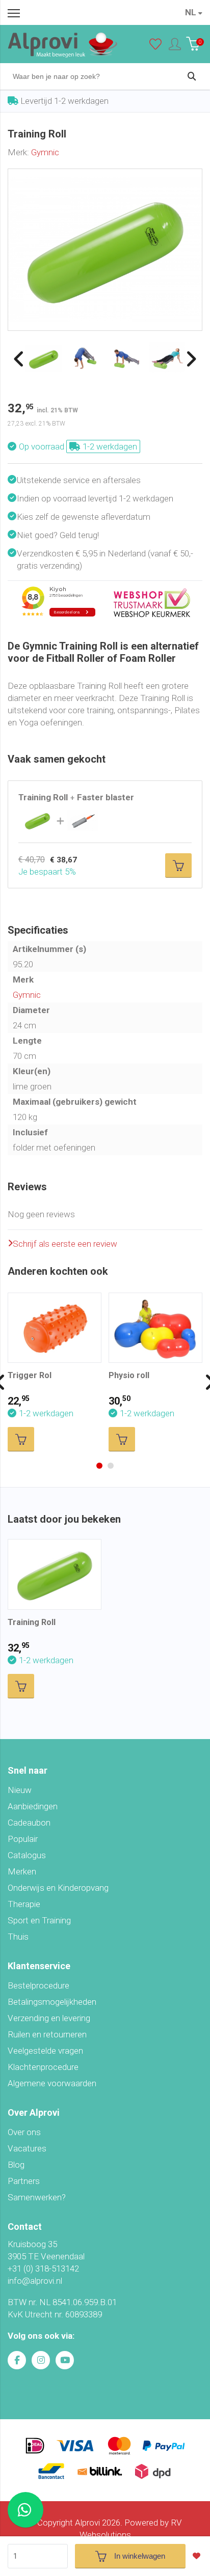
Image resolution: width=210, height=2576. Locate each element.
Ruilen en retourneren (47, 2034)
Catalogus (27, 1855)
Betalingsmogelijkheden (52, 2002)
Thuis (18, 1937)
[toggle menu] (14, 13)
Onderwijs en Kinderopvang (58, 1888)
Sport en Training (39, 1920)
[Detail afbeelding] (85, 357)
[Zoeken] (192, 76)
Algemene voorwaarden (52, 2083)
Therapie (24, 1904)
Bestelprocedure (38, 1985)
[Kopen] (178, 865)
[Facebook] (17, 2360)
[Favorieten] (155, 46)
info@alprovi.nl (35, 2281)
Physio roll (129, 1375)
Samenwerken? (37, 2197)
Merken (22, 1871)
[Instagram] (41, 2360)
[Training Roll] (105, 175)
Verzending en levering (49, 2018)
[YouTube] (65, 2360)
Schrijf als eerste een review (65, 1244)
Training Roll (32, 1622)
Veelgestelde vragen (45, 2051)
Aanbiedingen (33, 1806)
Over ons (24, 2132)
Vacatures (27, 2148)
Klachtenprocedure (43, 2067)
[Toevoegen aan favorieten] (199, 2556)
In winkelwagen (140, 2556)
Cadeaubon (29, 1823)
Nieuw (20, 1790)
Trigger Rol (30, 1375)
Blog (16, 2165)
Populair (23, 1839)
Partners (24, 2181)
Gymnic (45, 152)
